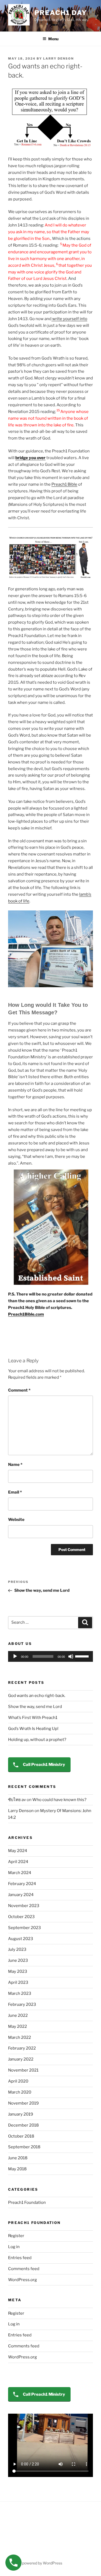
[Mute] (71, 1656)
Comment (19, 1390)
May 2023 (18, 1971)
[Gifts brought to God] (50, 557)
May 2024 (18, 1851)
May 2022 (18, 2026)
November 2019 (23, 2103)
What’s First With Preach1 (33, 1718)
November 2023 (24, 1906)
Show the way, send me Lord (35, 1707)
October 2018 (21, 2136)
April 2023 (18, 1982)
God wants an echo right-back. (37, 1696)
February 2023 (22, 2004)
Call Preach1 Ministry (44, 1765)
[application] (50, 1656)
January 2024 (21, 1895)
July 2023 (17, 1949)
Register (16, 2236)
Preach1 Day (61, 13)
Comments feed (24, 2269)
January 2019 (21, 2114)
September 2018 (24, 2147)
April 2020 (18, 2081)
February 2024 (22, 1884)
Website (16, 1520)
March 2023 (20, 1993)
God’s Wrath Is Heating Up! (33, 1729)
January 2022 (21, 2059)
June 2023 (18, 1960)
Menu (53, 39)
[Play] (15, 1656)
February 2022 (22, 2048)
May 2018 (17, 2169)
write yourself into (69, 319)
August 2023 (21, 1939)
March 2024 (20, 1873)
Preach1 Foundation (27, 2202)
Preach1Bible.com (26, 1314)
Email (15, 1492)
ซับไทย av (17, 1800)
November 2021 (23, 2070)
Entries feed (20, 2258)
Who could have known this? (59, 1800)
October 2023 (21, 1917)
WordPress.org (22, 2280)
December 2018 (23, 2125)
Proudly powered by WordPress (35, 2563)
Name (15, 1465)
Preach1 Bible (64, 484)
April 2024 (18, 1862)
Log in (14, 2247)
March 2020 (20, 2092)
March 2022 (20, 2037)
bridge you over (30, 458)
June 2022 (18, 2015)
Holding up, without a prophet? (37, 1740)
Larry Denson (58, 58)
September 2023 (25, 1928)
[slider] (83, 1656)
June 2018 (18, 2158)
